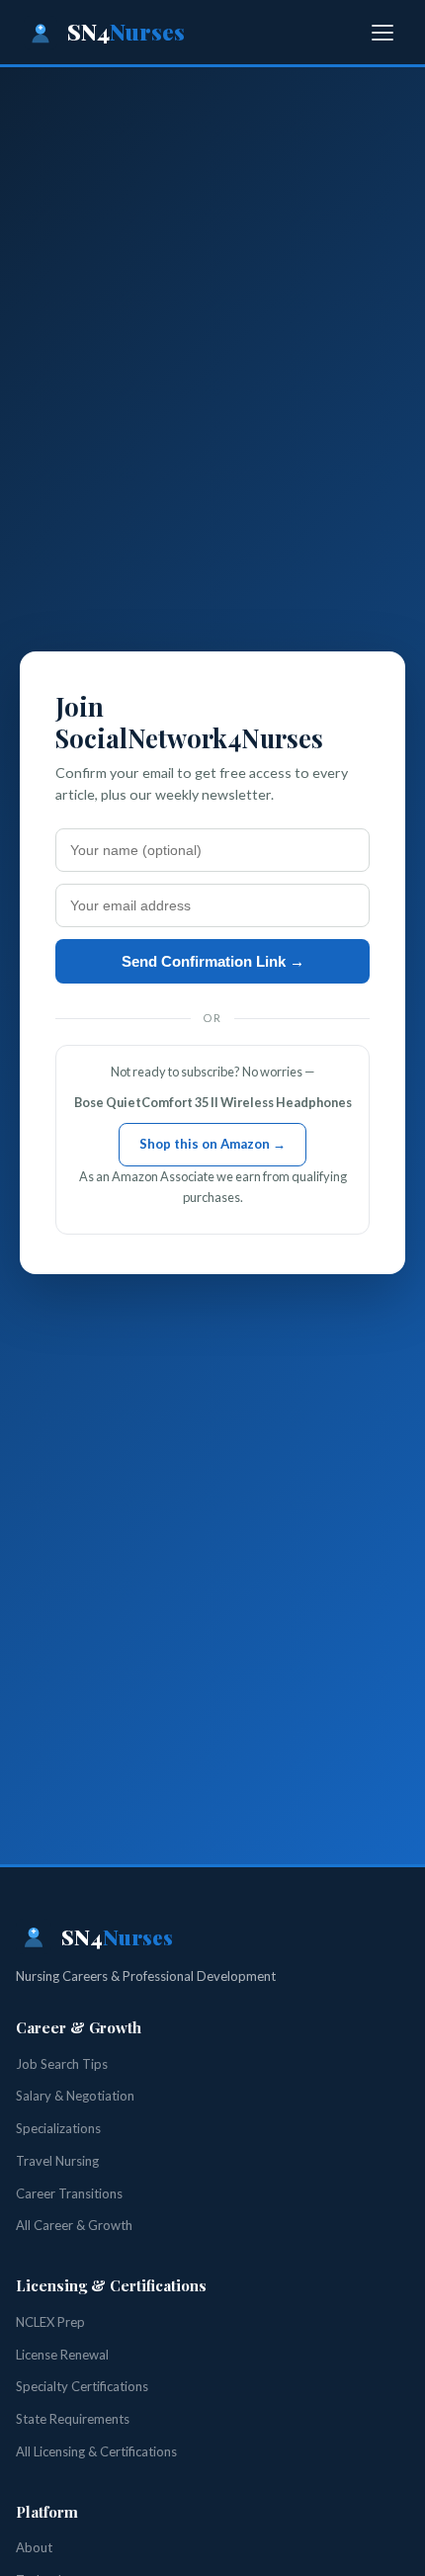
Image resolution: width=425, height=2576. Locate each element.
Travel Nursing (57, 2161)
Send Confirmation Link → (213, 961)
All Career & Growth (74, 2225)
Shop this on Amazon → (212, 1144)
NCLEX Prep (50, 2322)
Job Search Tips (62, 2064)
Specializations (58, 2128)
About (34, 2547)
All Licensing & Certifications (96, 2451)
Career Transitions (69, 2193)
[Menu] (382, 33)
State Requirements (73, 2419)
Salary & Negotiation (75, 2096)
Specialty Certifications (82, 2386)
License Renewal (62, 2355)
